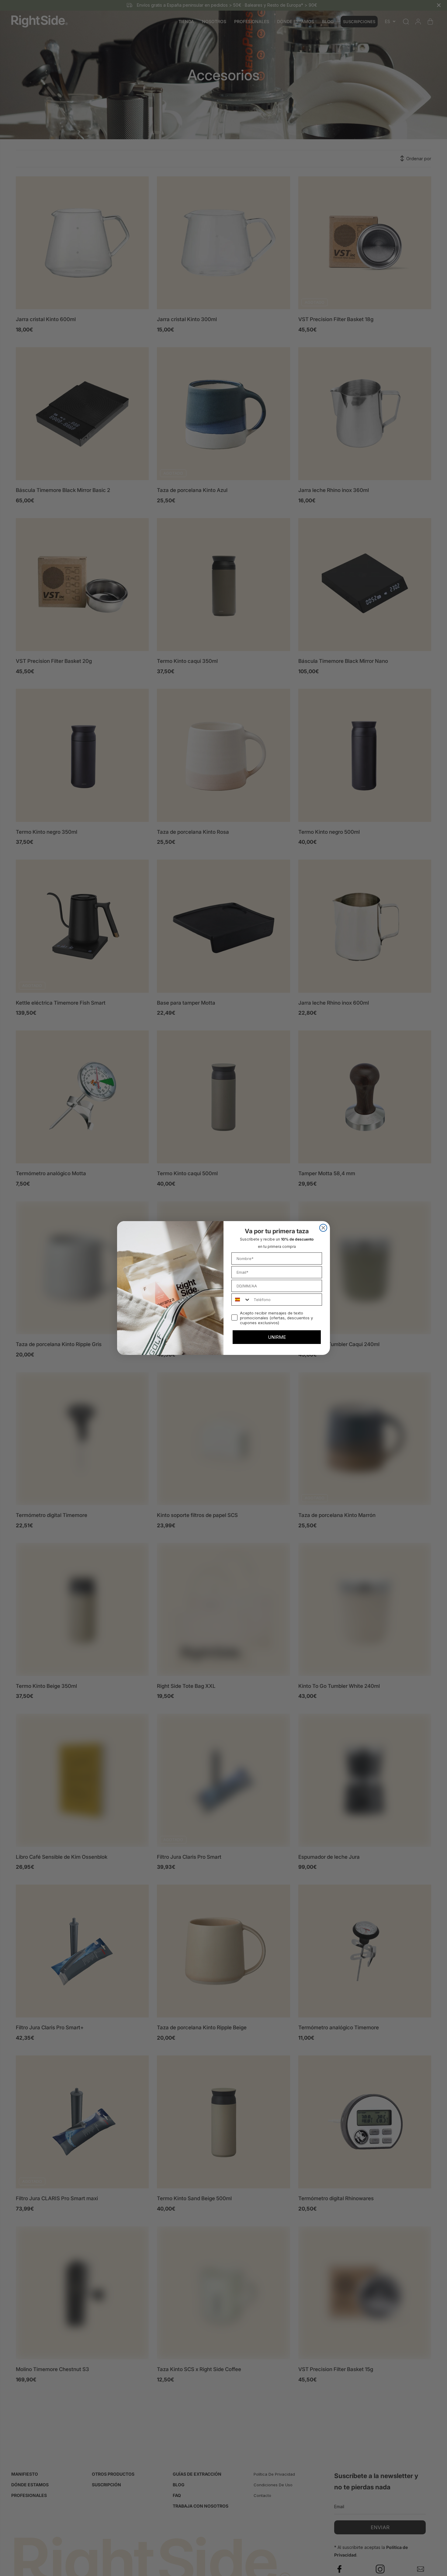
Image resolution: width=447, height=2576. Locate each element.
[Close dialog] (323, 1228)
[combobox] (241, 1300)
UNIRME (277, 1337)
